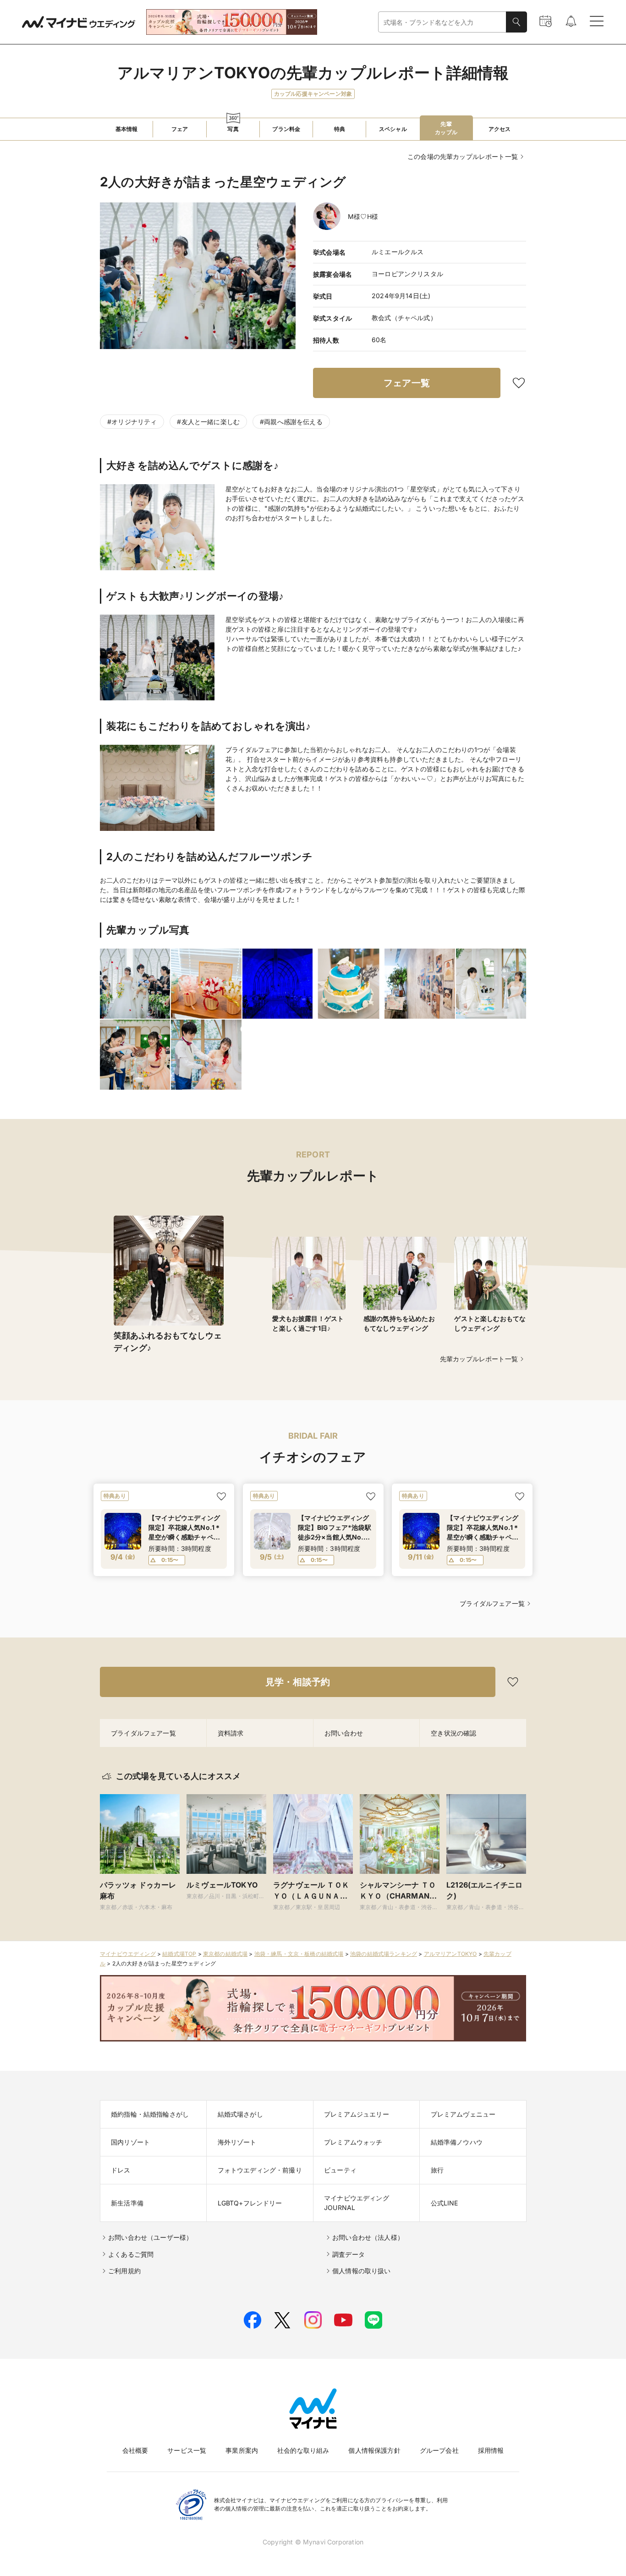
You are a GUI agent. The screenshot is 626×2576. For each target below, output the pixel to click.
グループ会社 (439, 2450)
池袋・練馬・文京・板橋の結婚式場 (299, 1954)
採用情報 (491, 2450)
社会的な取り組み (303, 2450)
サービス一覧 (187, 2450)
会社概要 (135, 2450)
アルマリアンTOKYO (450, 1954)
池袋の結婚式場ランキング (384, 1954)
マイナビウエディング (128, 1954)
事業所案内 (242, 2450)
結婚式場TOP (179, 1954)
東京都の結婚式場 (225, 1954)
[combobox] (442, 22)
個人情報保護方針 (374, 2450)
